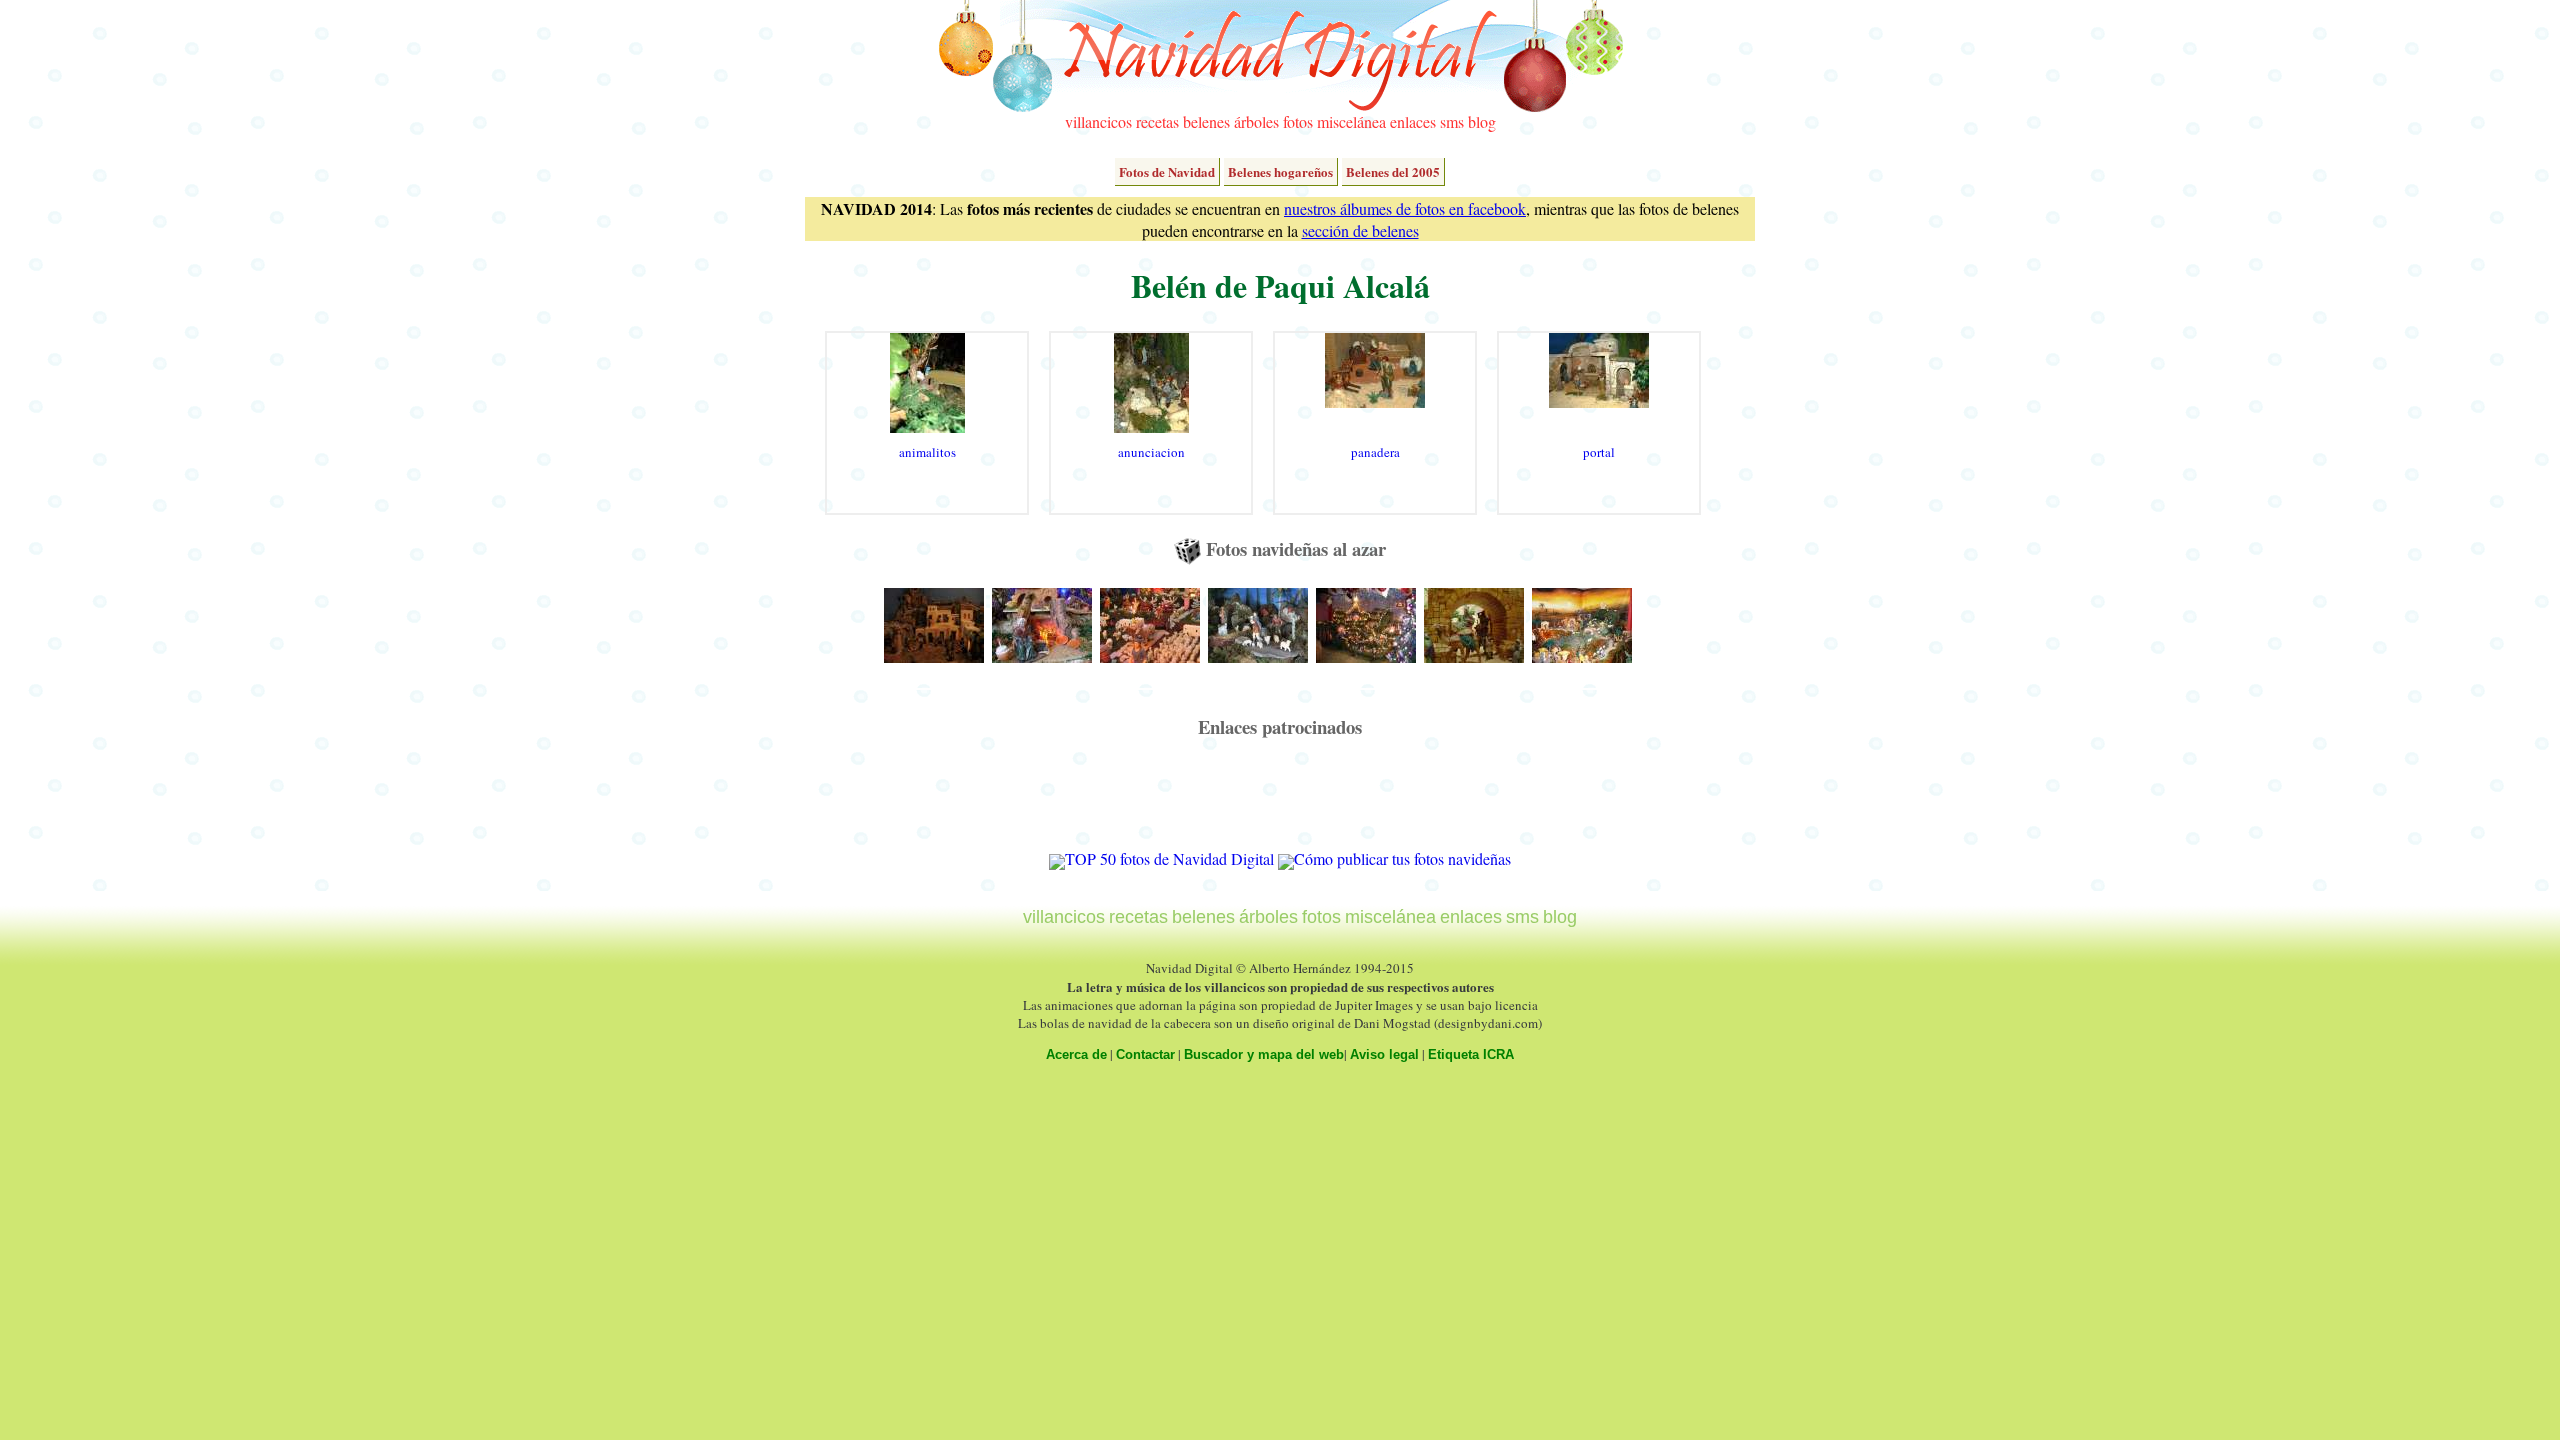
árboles (1256, 121)
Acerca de (1076, 1054)
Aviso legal (1384, 1054)
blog (1482, 121)
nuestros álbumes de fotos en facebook (1405, 208)
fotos (1298, 121)
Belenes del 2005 (1393, 171)
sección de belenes (1360, 230)
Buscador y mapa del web (1264, 1054)
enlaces (1413, 121)
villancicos (1098, 121)
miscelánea (1351, 121)
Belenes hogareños (1280, 171)
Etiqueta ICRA (1471, 1054)
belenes (1206, 121)
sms (1452, 121)
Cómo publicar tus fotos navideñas (1402, 858)
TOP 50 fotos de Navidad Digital (1169, 858)
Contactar (1145, 1054)
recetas (1157, 121)
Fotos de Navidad (1167, 171)
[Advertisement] (1280, 803)
